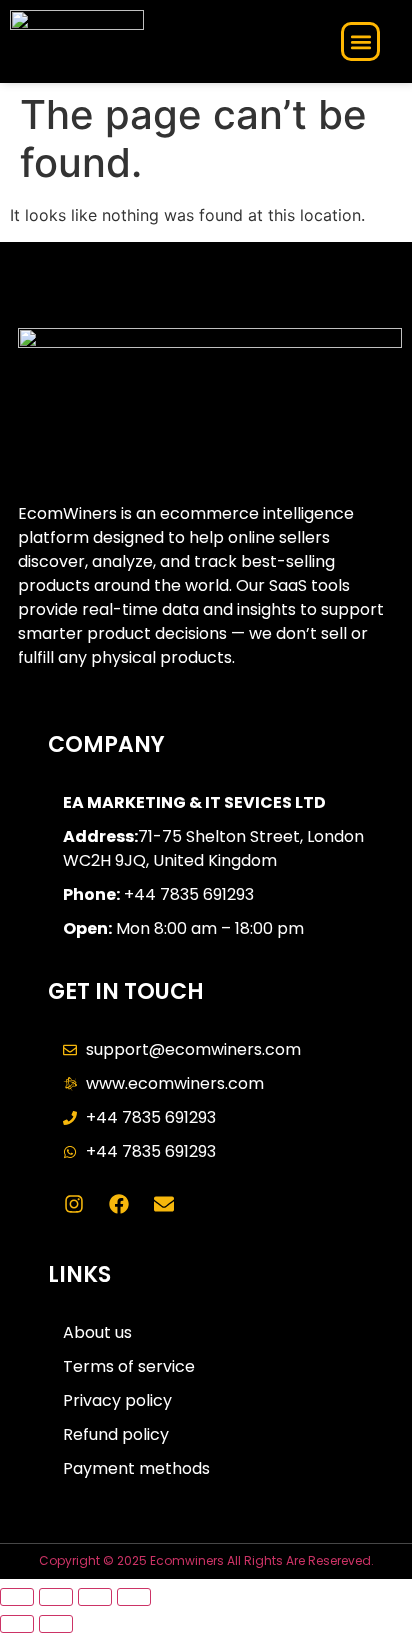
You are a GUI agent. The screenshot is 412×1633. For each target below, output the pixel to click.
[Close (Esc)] (134, 1597)
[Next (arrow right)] (56, 1624)
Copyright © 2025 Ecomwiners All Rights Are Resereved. (206, 1560)
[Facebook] (119, 1204)
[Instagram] (74, 1204)
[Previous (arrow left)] (17, 1624)
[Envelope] (164, 1204)
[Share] (95, 1597)
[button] (360, 41)
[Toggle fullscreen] (56, 1597)
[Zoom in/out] (17, 1597)
